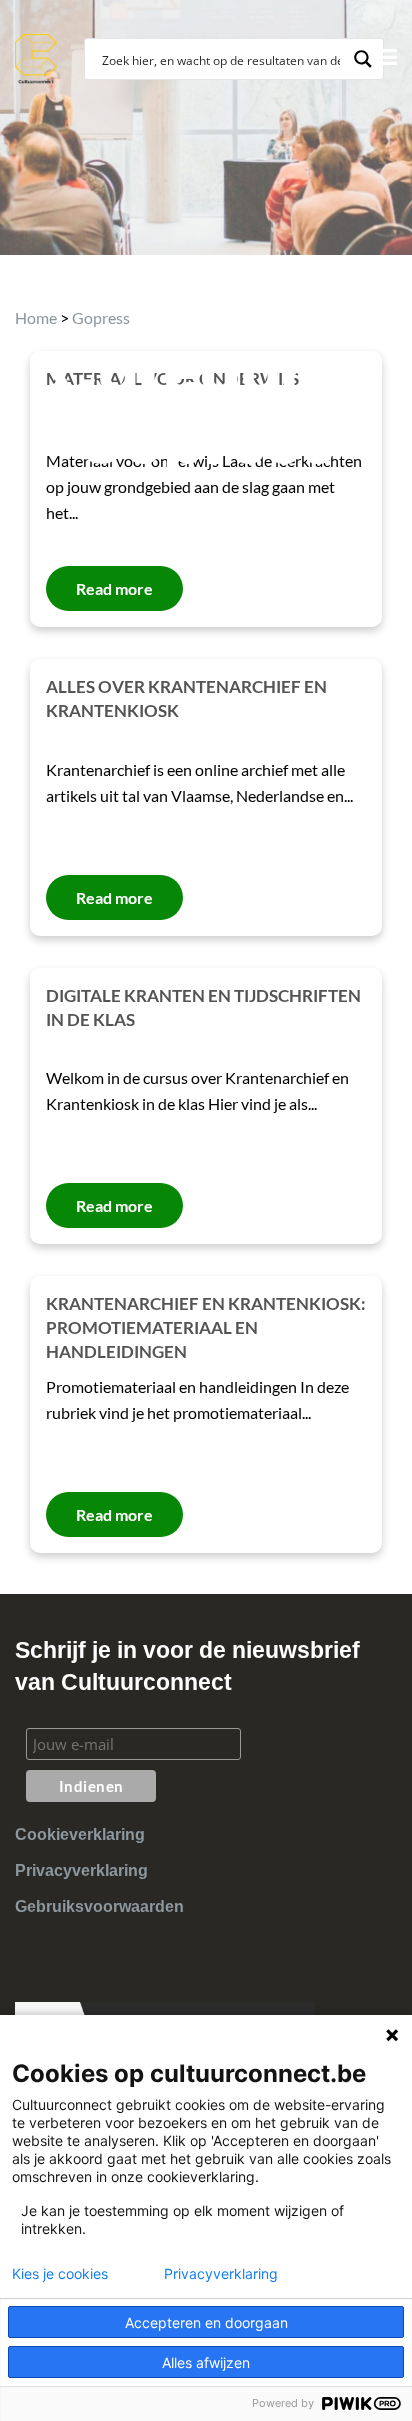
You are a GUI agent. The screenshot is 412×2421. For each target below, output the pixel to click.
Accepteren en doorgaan (206, 2322)
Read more (114, 897)
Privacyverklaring (81, 1870)
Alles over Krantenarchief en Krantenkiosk (186, 698)
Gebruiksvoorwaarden (99, 1906)
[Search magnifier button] (363, 59)
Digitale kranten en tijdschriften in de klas (203, 1007)
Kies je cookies (60, 2274)
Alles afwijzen (206, 2362)
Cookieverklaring (80, 1834)
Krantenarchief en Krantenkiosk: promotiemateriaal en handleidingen (206, 1327)
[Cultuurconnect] (36, 56)
